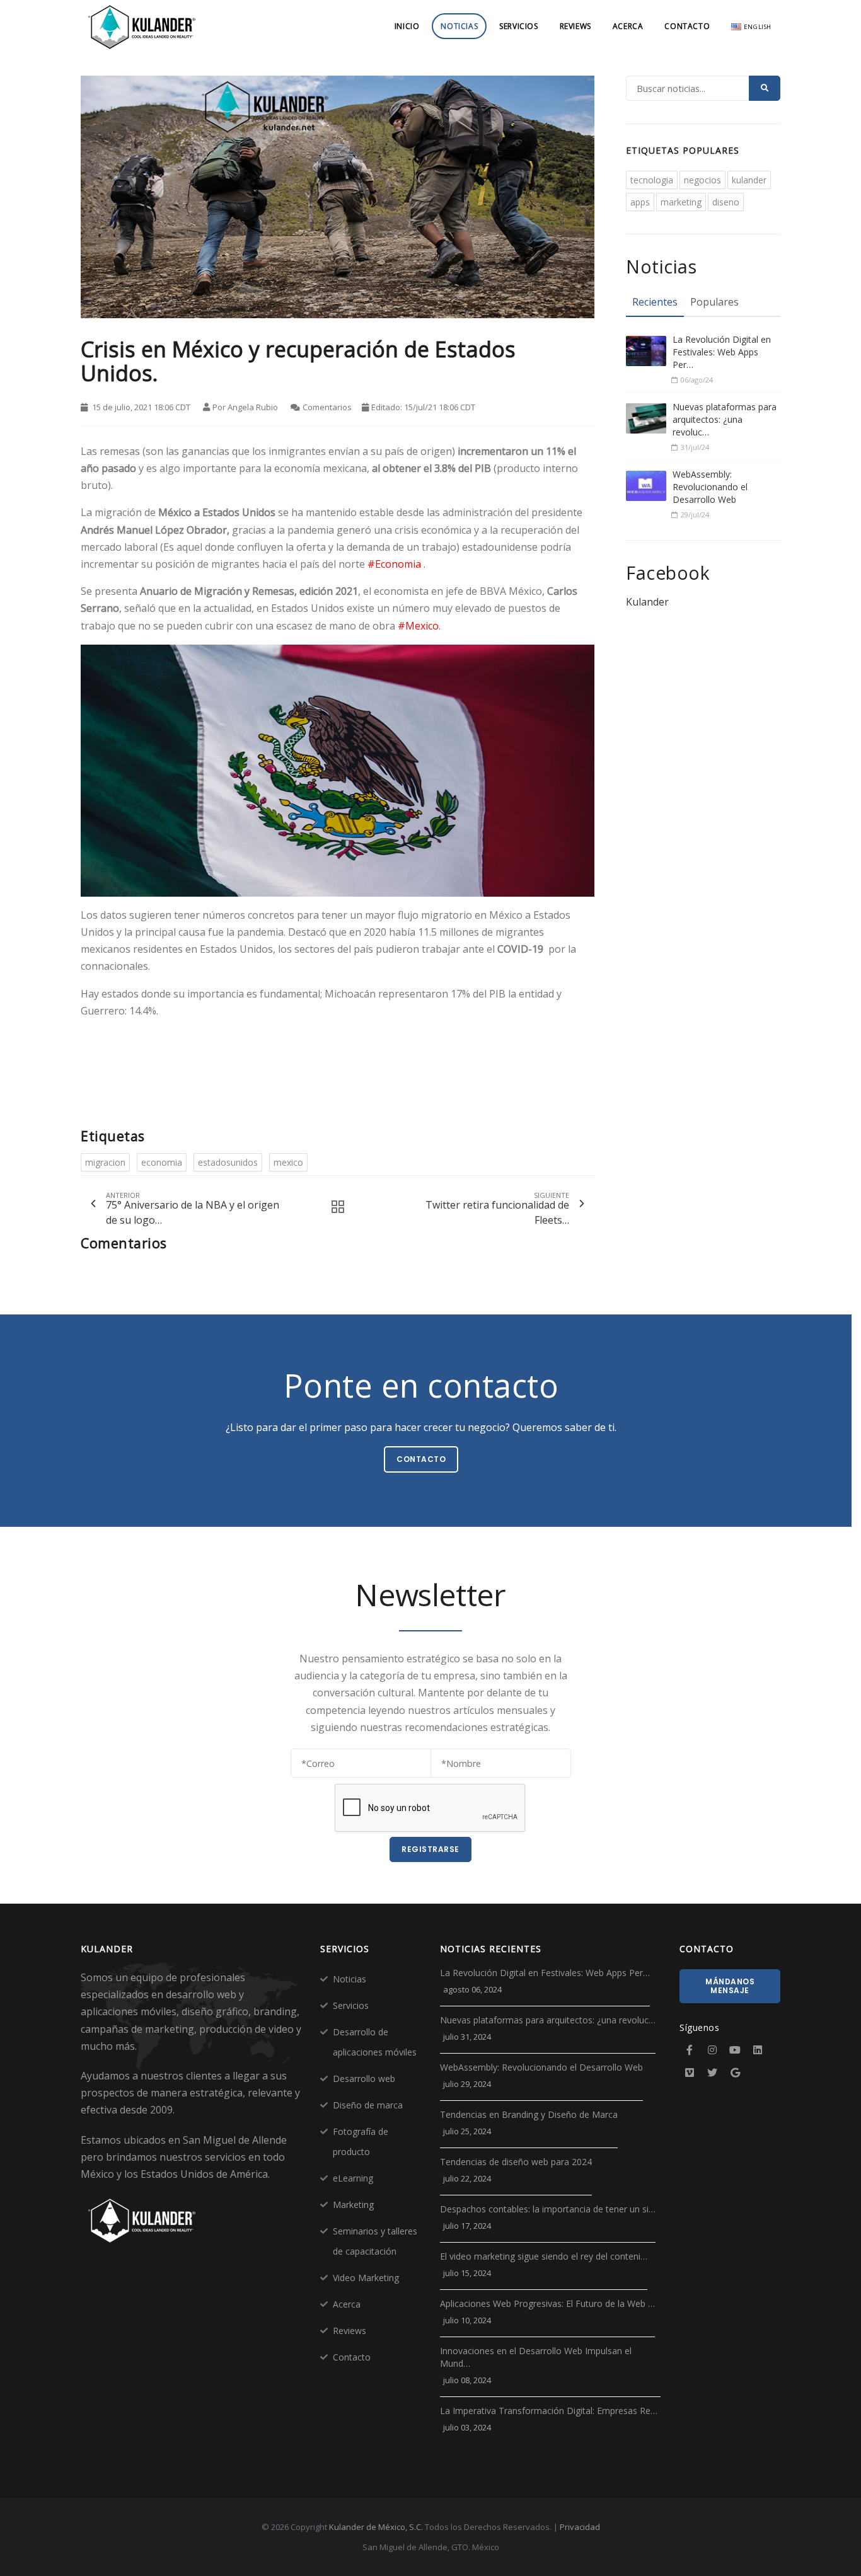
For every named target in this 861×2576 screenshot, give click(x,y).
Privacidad (580, 2527)
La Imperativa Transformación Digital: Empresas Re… (549, 2411)
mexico (288, 1162)
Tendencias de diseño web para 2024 (516, 2162)
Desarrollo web (364, 2079)
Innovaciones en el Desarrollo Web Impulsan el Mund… (536, 2357)
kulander (749, 180)
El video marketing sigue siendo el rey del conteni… (544, 2256)
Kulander (647, 602)
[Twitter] (712, 2073)
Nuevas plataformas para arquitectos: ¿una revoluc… (725, 419)
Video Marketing (366, 2278)
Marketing (353, 2205)
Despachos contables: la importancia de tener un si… (548, 2209)
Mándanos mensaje (730, 1986)
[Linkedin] (758, 2050)
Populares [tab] (714, 302)
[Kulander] (142, 26)
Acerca (628, 26)
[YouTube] (735, 2050)
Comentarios (327, 407)
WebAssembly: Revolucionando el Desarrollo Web (710, 487)
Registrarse (430, 1849)
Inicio (407, 26)
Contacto (687, 26)
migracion (105, 1162)
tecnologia (652, 180)
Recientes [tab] (655, 302)
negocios (702, 180)
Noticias (459, 26)
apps (640, 202)
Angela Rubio (253, 407)
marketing (681, 202)
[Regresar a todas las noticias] (334, 1207)
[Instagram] (712, 2050)
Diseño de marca (368, 2105)
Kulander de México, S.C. (376, 2527)
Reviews (575, 26)
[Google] (735, 2073)
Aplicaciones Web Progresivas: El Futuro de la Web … (547, 2303)
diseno (726, 202)
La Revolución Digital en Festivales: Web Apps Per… (722, 352)
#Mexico (418, 626)
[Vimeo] (690, 2073)
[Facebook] (690, 2050)
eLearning (353, 2178)
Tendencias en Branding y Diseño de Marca (529, 2114)
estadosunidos (228, 1162)
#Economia (394, 564)
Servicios (518, 26)
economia (162, 1162)
